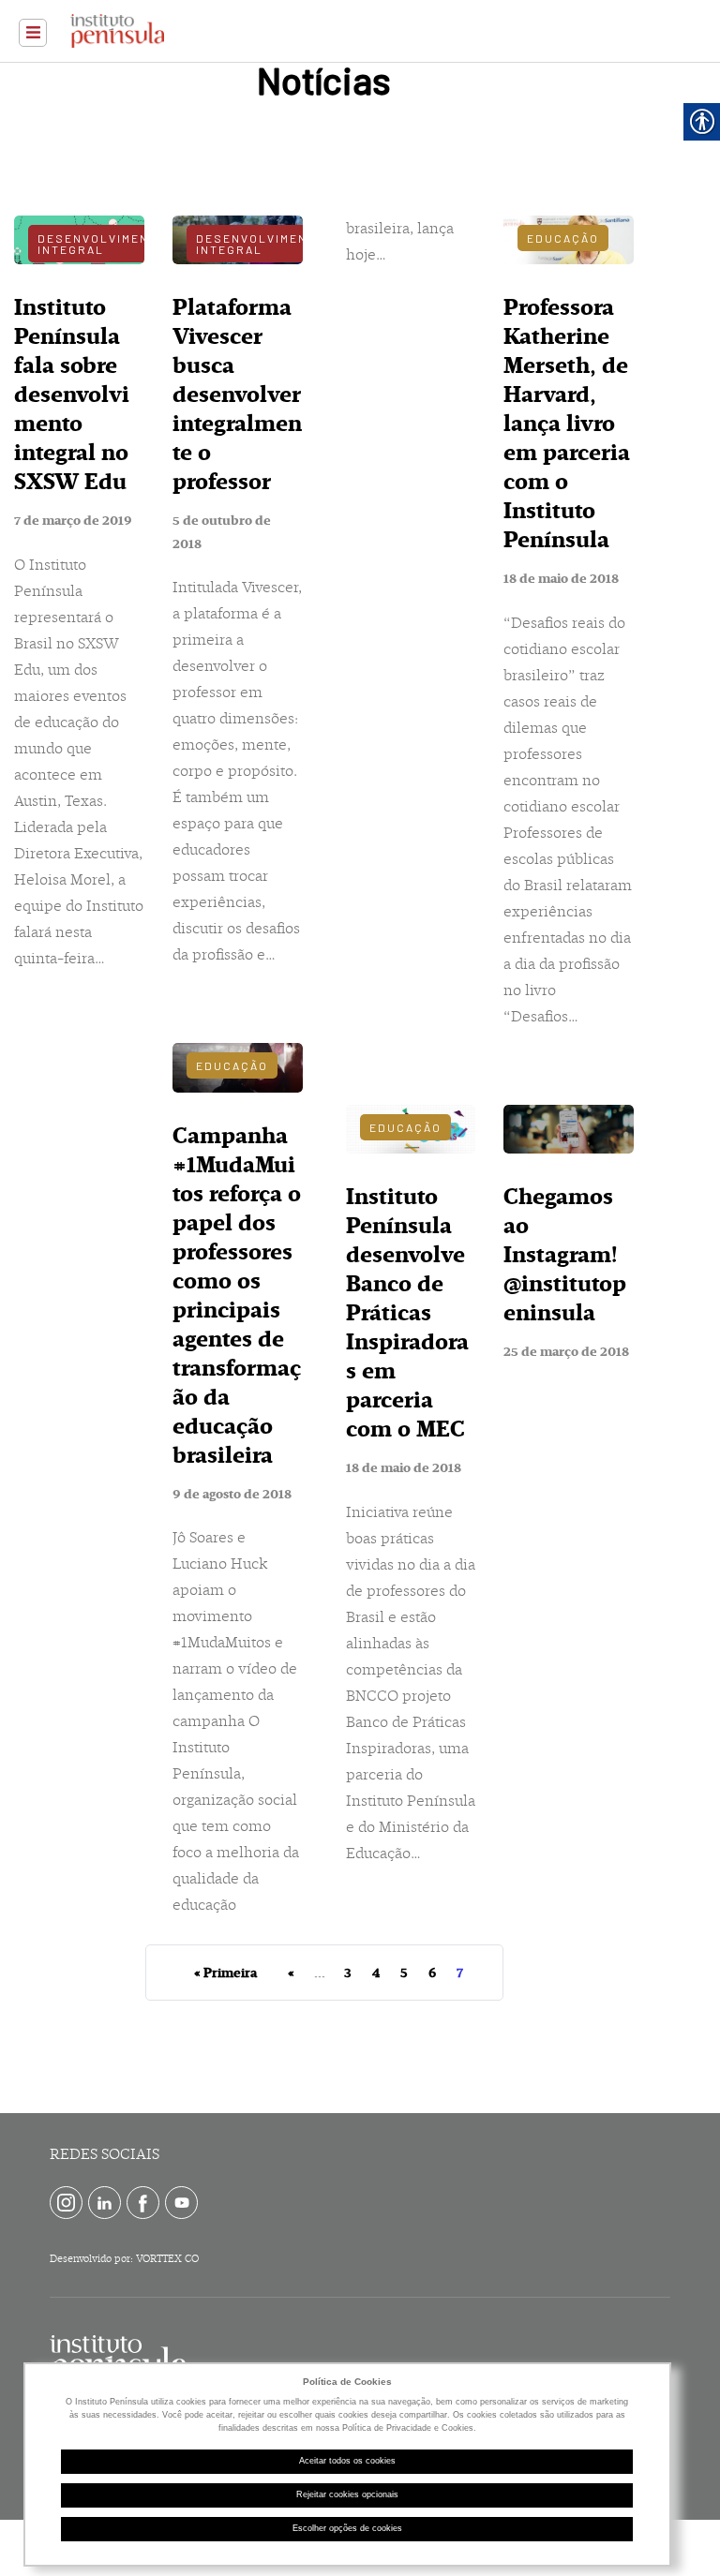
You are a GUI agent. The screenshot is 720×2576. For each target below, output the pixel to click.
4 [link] (376, 1973)
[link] (33, 33)
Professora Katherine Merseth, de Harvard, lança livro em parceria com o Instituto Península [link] (567, 424)
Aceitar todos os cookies (347, 2461)
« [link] (291, 1973)
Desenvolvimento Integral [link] (102, 244)
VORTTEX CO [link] (167, 2259)
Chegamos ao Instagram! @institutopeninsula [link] (565, 1255)
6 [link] (432, 1973)
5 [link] (404, 1973)
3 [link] (348, 1973)
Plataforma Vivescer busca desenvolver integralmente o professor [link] (237, 395)
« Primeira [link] (225, 1973)
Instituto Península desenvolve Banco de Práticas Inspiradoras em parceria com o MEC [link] (407, 1313)
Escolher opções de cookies (347, 2528)
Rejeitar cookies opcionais (347, 2494)
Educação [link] (232, 1065)
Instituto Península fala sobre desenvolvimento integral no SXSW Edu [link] (72, 395)
